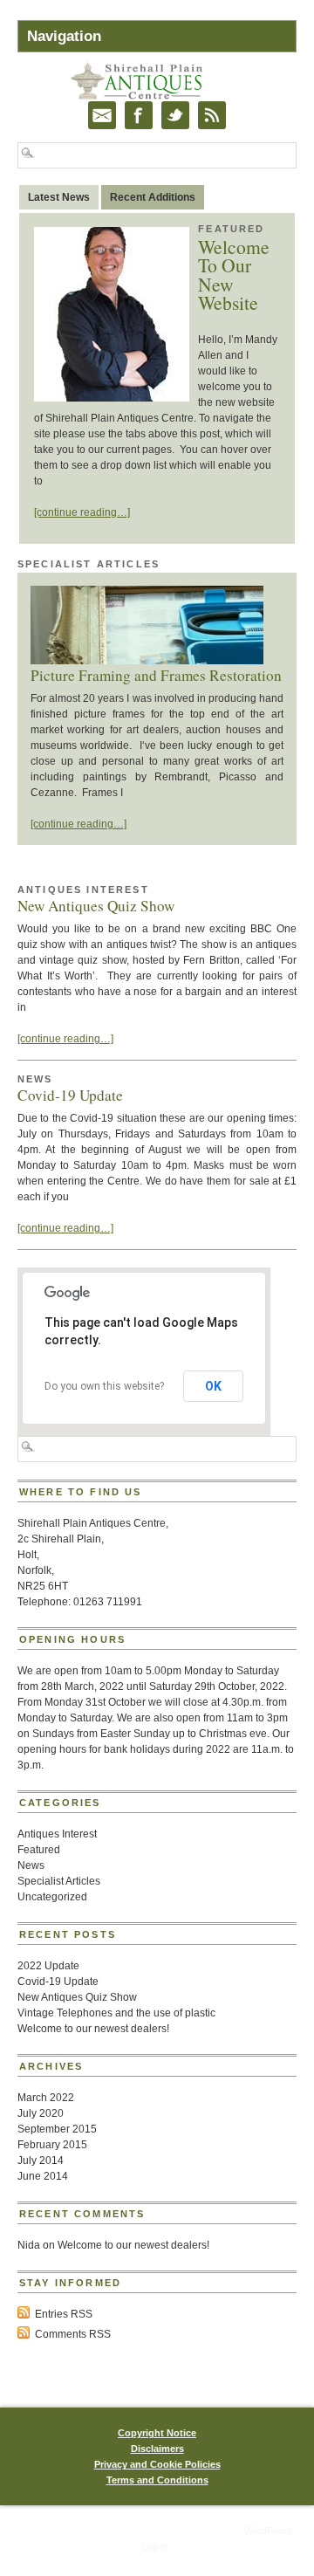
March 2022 (46, 2098)
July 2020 (41, 2113)
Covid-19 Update (70, 1095)
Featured (231, 229)
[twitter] (175, 115)
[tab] (59, 197)
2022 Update (48, 1966)
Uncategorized (52, 1897)
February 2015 (52, 2145)
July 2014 (41, 2160)
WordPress (268, 2531)
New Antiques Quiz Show (96, 906)
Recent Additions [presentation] (153, 197)
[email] (102, 115)
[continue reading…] (82, 512)
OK (213, 1386)
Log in (155, 2546)
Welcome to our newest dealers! (93, 2029)
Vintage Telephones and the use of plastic (116, 2013)
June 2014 (43, 2176)
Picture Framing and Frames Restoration (156, 675)
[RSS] (212, 115)
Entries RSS (64, 2314)
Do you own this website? (104, 1386)
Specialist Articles (89, 564)
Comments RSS (73, 2334)
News (35, 1079)
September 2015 (57, 2129)
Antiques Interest (83, 890)
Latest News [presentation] (59, 197)
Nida (29, 2245)
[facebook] (139, 115)
